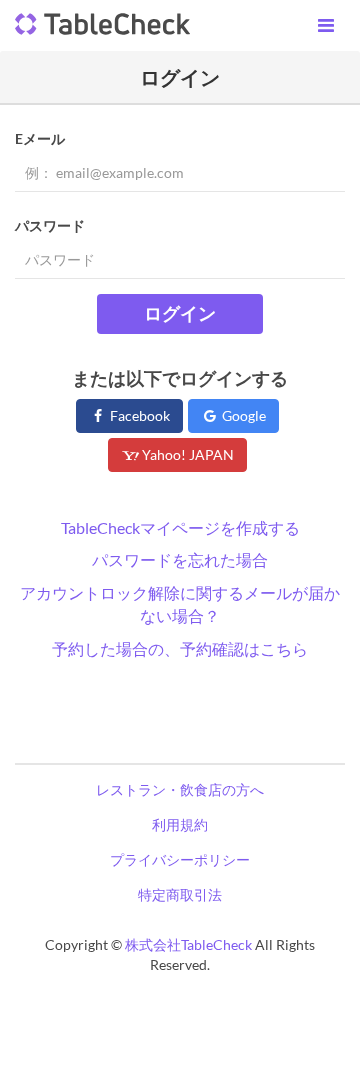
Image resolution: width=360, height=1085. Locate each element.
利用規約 (180, 824)
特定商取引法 (180, 894)
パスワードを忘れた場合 (180, 559)
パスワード (50, 225)
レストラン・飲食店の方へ (180, 789)
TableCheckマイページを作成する (180, 527)
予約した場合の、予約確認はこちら (180, 648)
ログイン (180, 313)
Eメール (40, 138)
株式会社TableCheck (188, 944)
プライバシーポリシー (180, 859)
